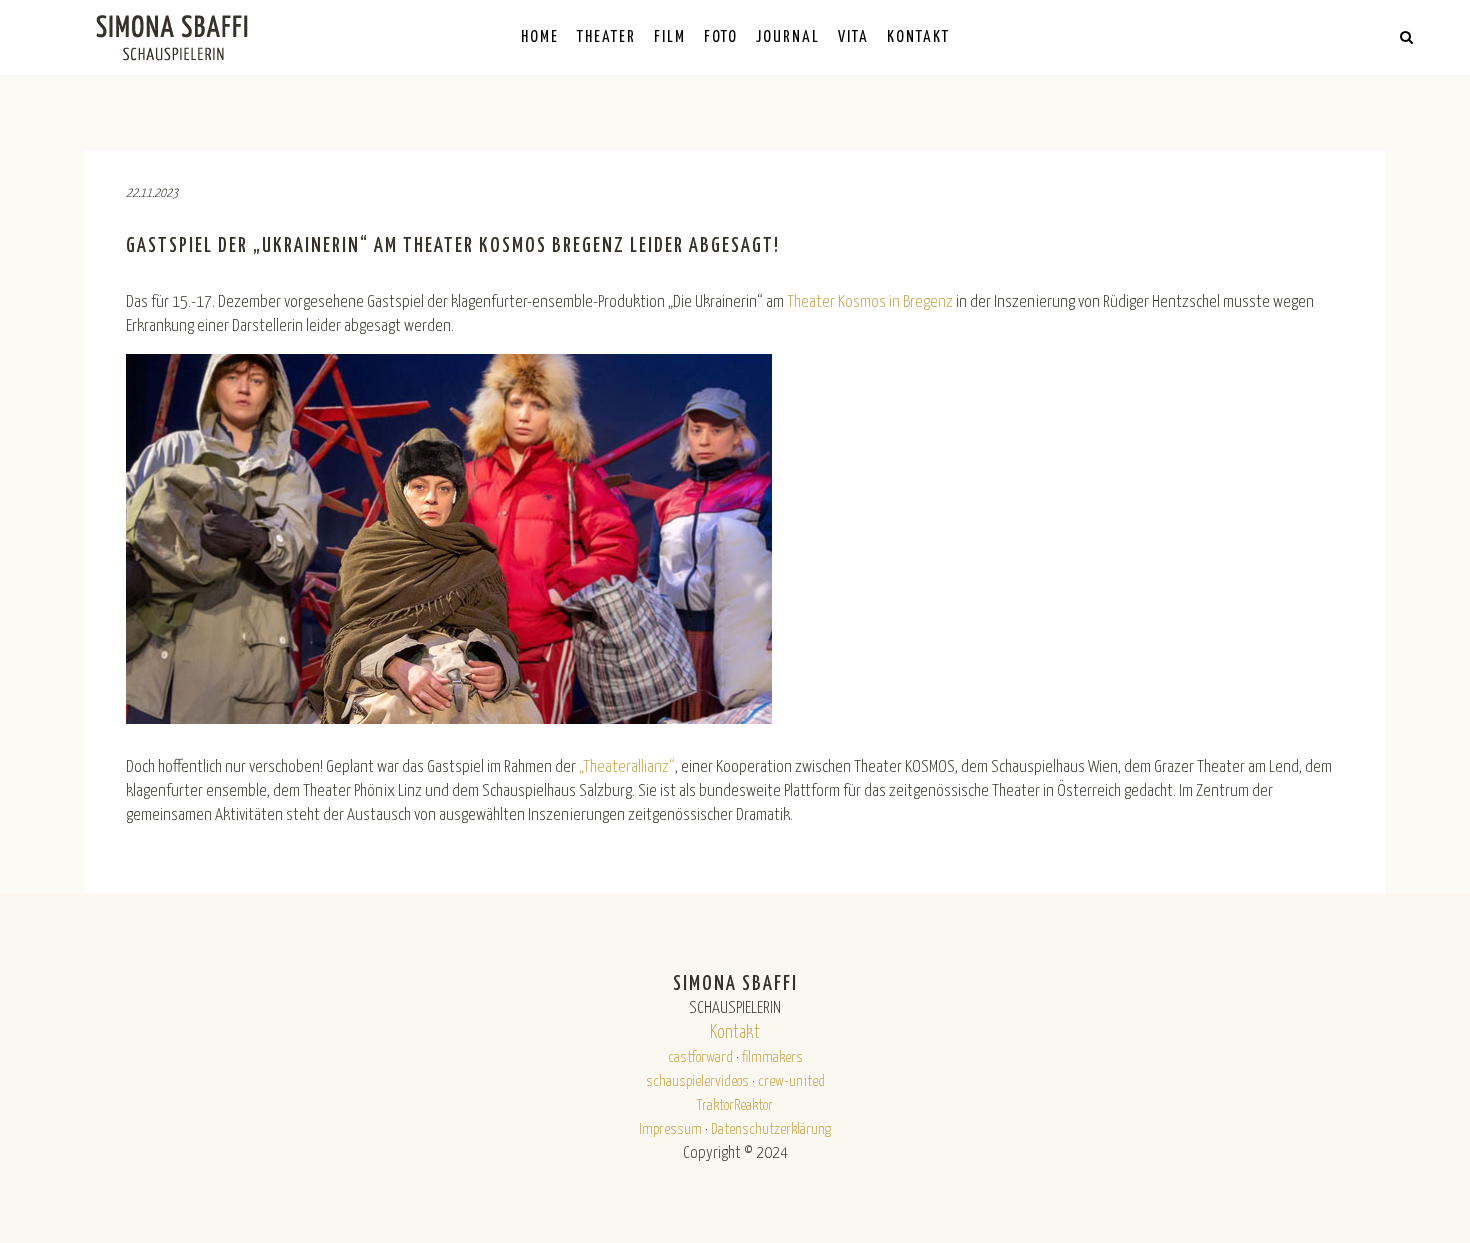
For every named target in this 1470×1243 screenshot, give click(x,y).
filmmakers (772, 1057)
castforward (700, 1057)
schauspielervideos (697, 1081)
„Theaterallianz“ (627, 767)
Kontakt (735, 1033)
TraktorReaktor (735, 1105)
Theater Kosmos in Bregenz (870, 302)
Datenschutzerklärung (771, 1129)
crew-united (791, 1081)
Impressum (670, 1129)
